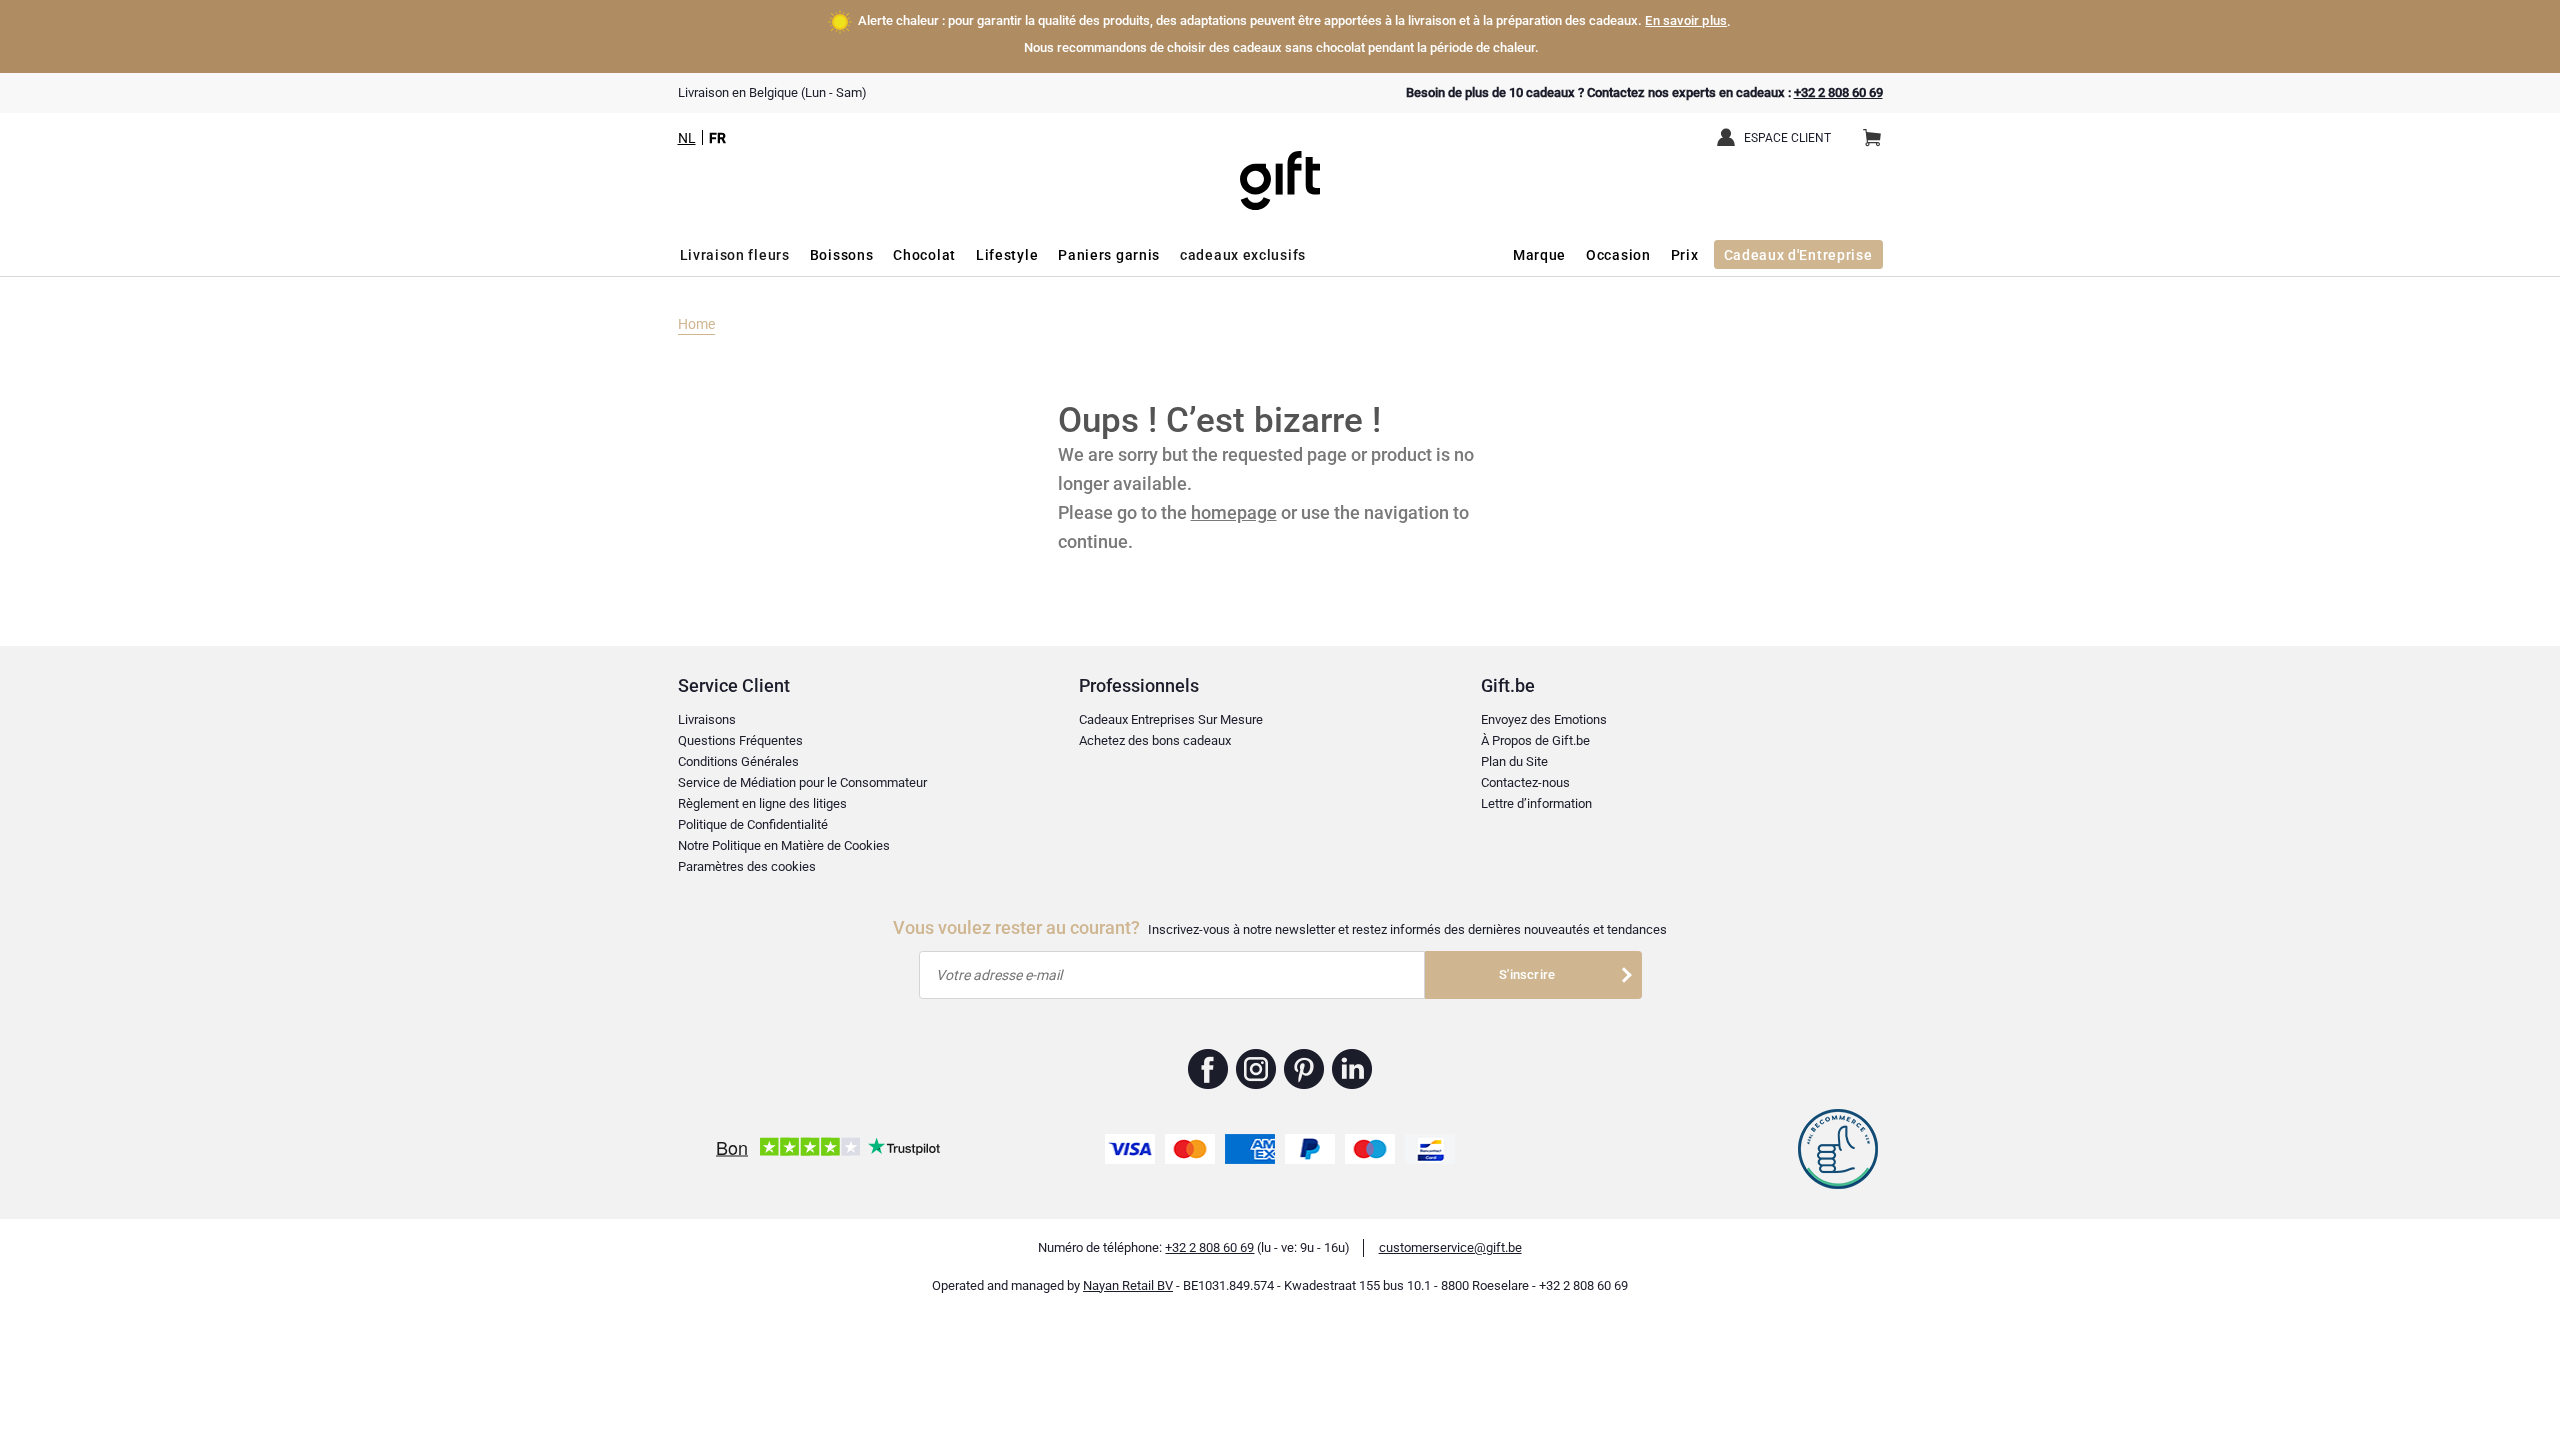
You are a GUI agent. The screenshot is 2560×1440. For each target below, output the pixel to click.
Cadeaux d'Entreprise (1798, 255)
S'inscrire (1527, 974)
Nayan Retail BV (1128, 1285)
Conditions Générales (738, 761)
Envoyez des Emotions (1544, 719)
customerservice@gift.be (1450, 1247)
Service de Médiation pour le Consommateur (802, 782)
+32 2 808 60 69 (1838, 92)
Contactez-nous (1525, 782)
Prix (1685, 255)
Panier (1872, 139)
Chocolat (924, 255)
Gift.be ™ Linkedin (1352, 1069)
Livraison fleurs (735, 255)
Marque (1539, 255)
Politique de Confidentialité (753, 824)
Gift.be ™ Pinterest (1304, 1069)
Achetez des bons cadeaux (1155, 740)
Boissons (842, 255)
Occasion (1618, 255)
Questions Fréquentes (740, 740)
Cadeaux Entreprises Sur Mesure (1171, 719)
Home (696, 324)
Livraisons (707, 719)
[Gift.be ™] (1280, 165)
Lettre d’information (1536, 803)
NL (687, 138)
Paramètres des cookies (747, 866)
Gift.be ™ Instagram (1256, 1069)
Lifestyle (1007, 255)
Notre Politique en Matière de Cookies (784, 845)
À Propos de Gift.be (1535, 740)
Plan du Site (1514, 761)
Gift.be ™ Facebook (1208, 1069)
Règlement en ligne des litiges (762, 803)
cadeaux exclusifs (1243, 255)
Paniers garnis (1109, 255)
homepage (1234, 512)
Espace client (1787, 138)
